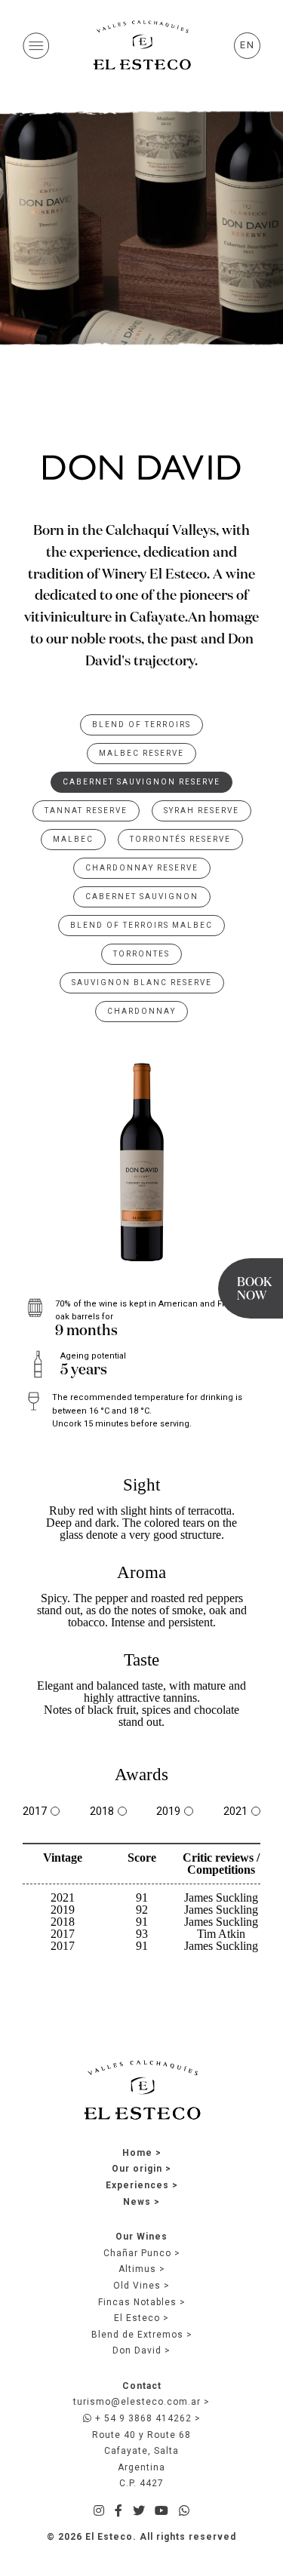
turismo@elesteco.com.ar (137, 2402)
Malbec (73, 839)
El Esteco (137, 2318)
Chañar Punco (137, 2253)
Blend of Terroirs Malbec (141, 925)
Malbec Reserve (141, 753)
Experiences (137, 2185)
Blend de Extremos (137, 2335)
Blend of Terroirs (141, 725)
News (137, 2202)
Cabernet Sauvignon (142, 897)
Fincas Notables (137, 2302)
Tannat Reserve (86, 811)
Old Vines (137, 2286)
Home (137, 2153)
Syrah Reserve (201, 811)
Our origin (137, 2169)
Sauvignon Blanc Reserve (142, 983)
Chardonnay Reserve (142, 868)
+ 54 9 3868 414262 (142, 2418)
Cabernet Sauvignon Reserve (141, 782)
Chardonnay (141, 1011)
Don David (137, 2350)
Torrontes (141, 954)
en (248, 45)
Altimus (137, 2269)
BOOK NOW (254, 1290)
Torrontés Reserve (180, 839)
